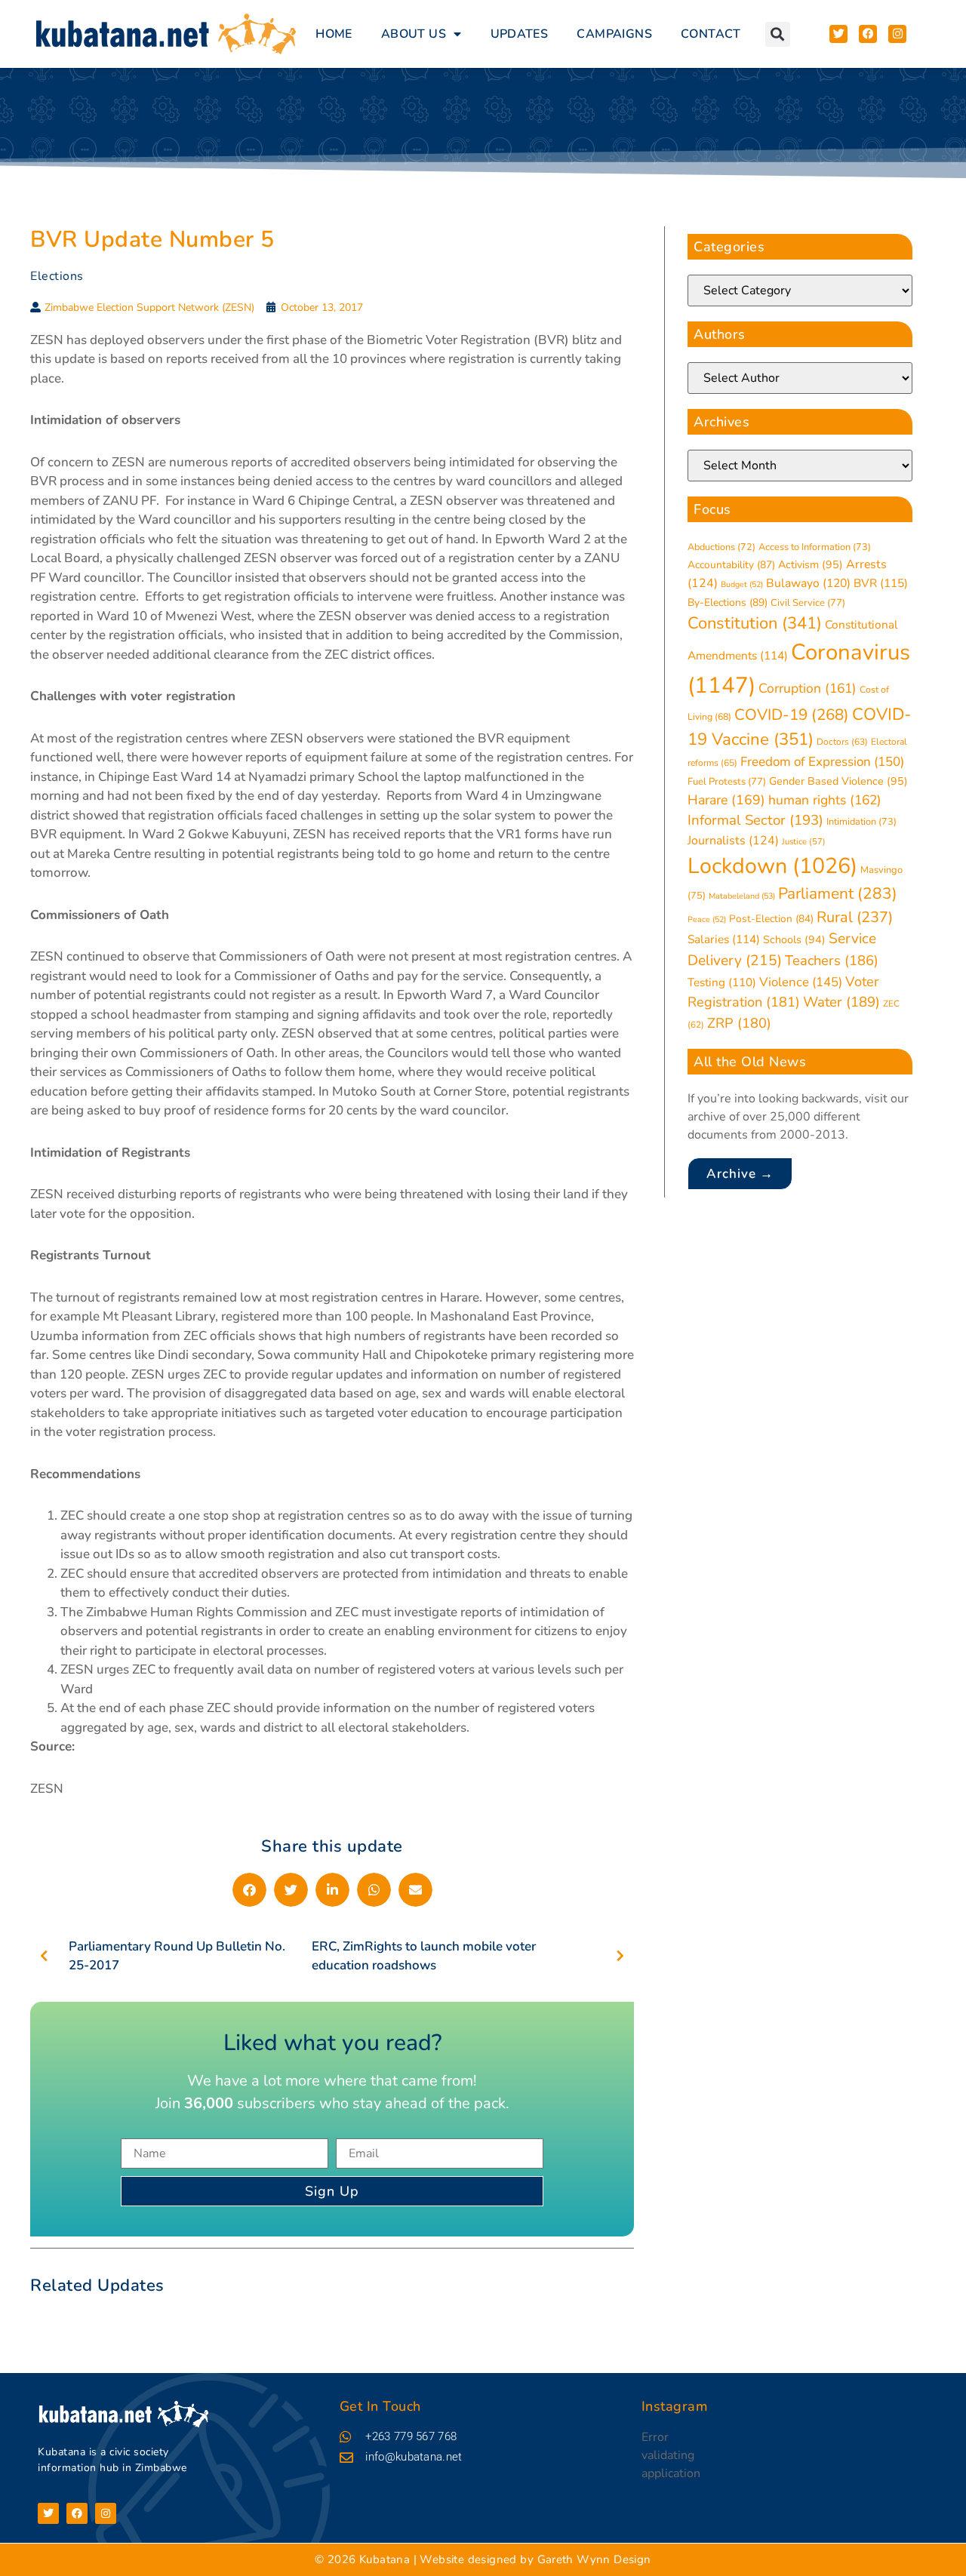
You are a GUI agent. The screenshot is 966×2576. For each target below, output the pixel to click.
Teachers (832, 960)
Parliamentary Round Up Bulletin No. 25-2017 (177, 1956)
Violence (801, 982)
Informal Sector (755, 820)
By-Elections (728, 603)
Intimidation (861, 822)
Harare (726, 800)
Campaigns (614, 34)
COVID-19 (792, 715)
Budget (742, 584)
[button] (778, 34)
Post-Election (771, 919)
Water (841, 1002)
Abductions (721, 547)
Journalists (733, 841)
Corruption (808, 688)
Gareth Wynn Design (594, 2559)
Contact (711, 34)
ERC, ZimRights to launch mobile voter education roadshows (424, 1956)
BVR (881, 583)
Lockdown (772, 866)
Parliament (838, 893)
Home (334, 34)
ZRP (739, 1023)
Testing (722, 982)
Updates (520, 34)
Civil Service (808, 603)
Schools (794, 940)
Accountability (731, 565)
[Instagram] (106, 2513)
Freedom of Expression (822, 762)
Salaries (724, 939)
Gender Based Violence (838, 781)
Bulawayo (808, 583)
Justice (804, 842)
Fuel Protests (727, 782)
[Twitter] (48, 2513)
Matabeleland (742, 896)
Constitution (755, 623)
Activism (811, 565)
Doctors (842, 742)
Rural (855, 917)
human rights (825, 800)
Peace (707, 919)
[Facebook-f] (77, 2513)
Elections (57, 276)
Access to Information (815, 547)
